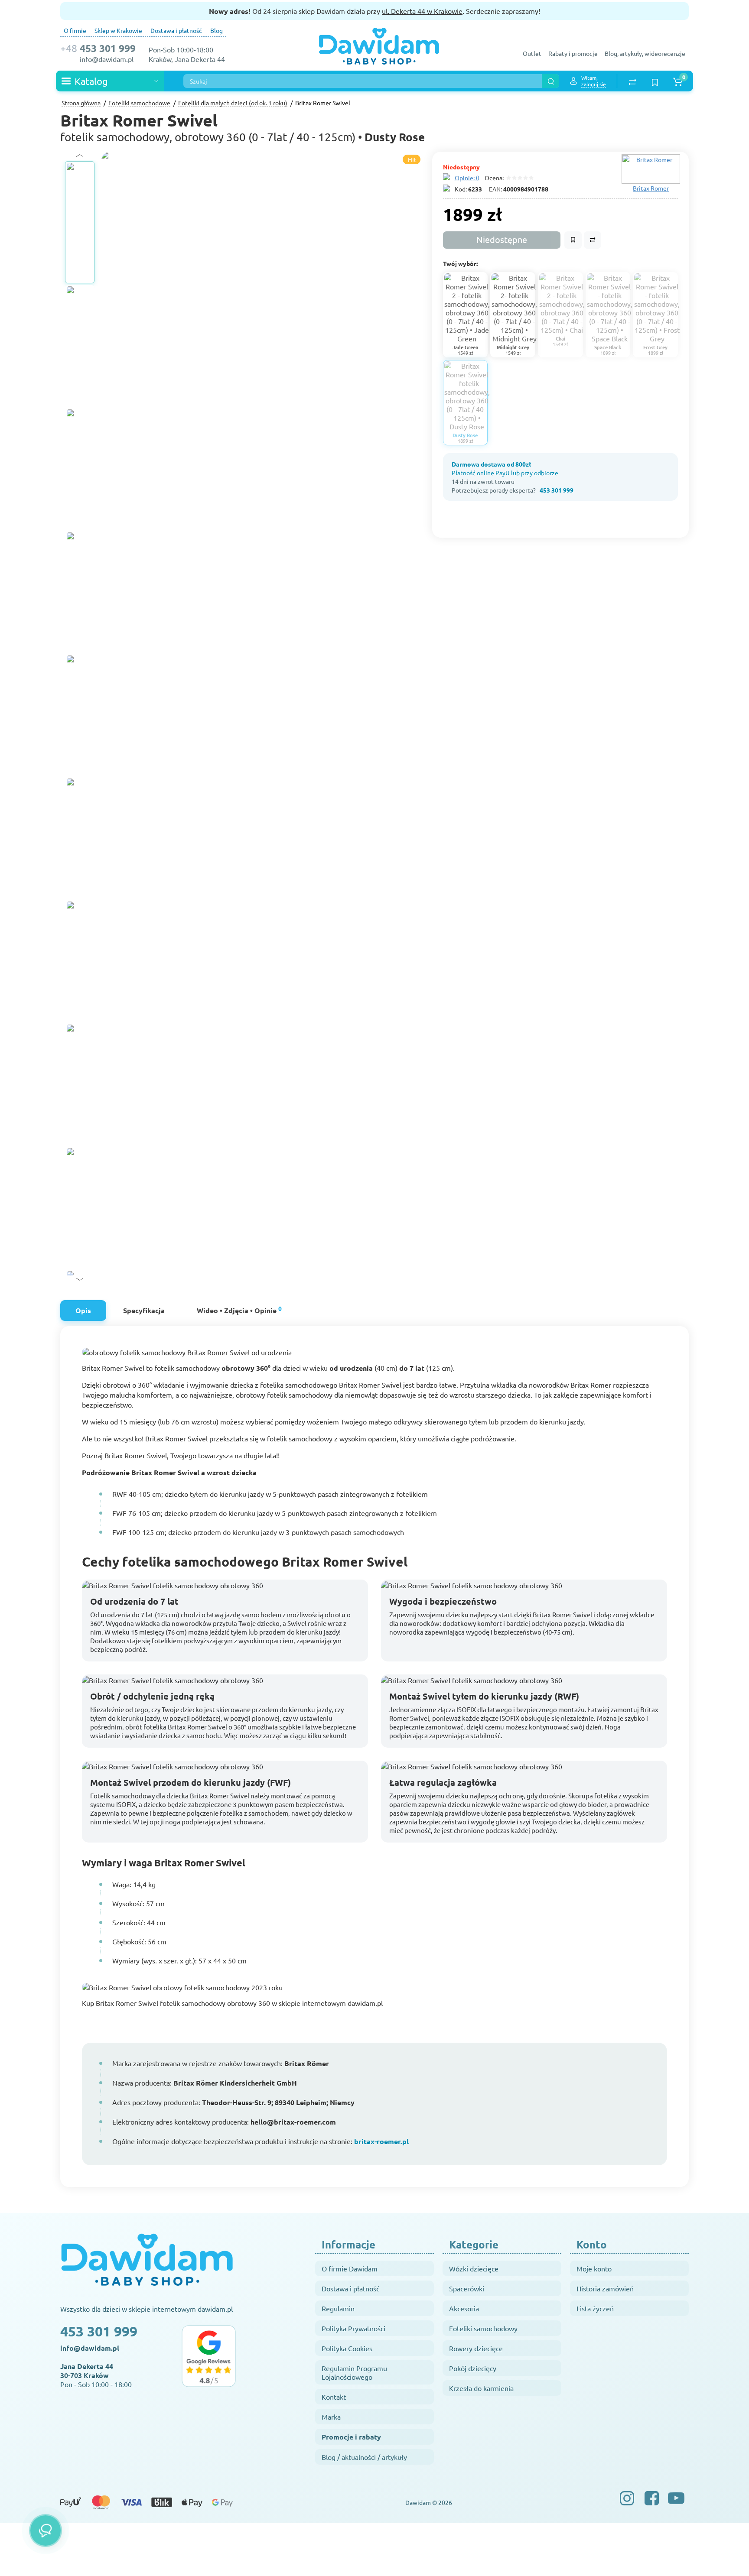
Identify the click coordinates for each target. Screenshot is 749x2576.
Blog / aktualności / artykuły (364, 2457)
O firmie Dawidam (350, 2268)
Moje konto (594, 2268)
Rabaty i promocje (573, 53)
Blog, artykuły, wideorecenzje (645, 53)
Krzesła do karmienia (481, 2388)
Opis (83, 1310)
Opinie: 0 (467, 178)
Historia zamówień (605, 2288)
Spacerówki (467, 2288)
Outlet (532, 53)
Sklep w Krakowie (118, 30)
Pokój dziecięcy (473, 2368)
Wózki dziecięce (474, 2268)
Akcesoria (464, 2308)
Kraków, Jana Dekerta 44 (187, 59)
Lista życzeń (595, 2308)
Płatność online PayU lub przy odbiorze (505, 473)
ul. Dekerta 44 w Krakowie (422, 11)
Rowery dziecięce (476, 2348)
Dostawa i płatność (176, 30)
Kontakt (334, 2397)
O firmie (75, 30)
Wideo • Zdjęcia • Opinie (239, 1309)
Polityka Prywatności (353, 2328)
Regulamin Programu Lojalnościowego (354, 2372)
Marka (331, 2417)
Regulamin (338, 2308)
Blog (217, 30)
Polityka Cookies (347, 2348)
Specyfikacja (144, 1310)
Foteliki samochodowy (483, 2328)
